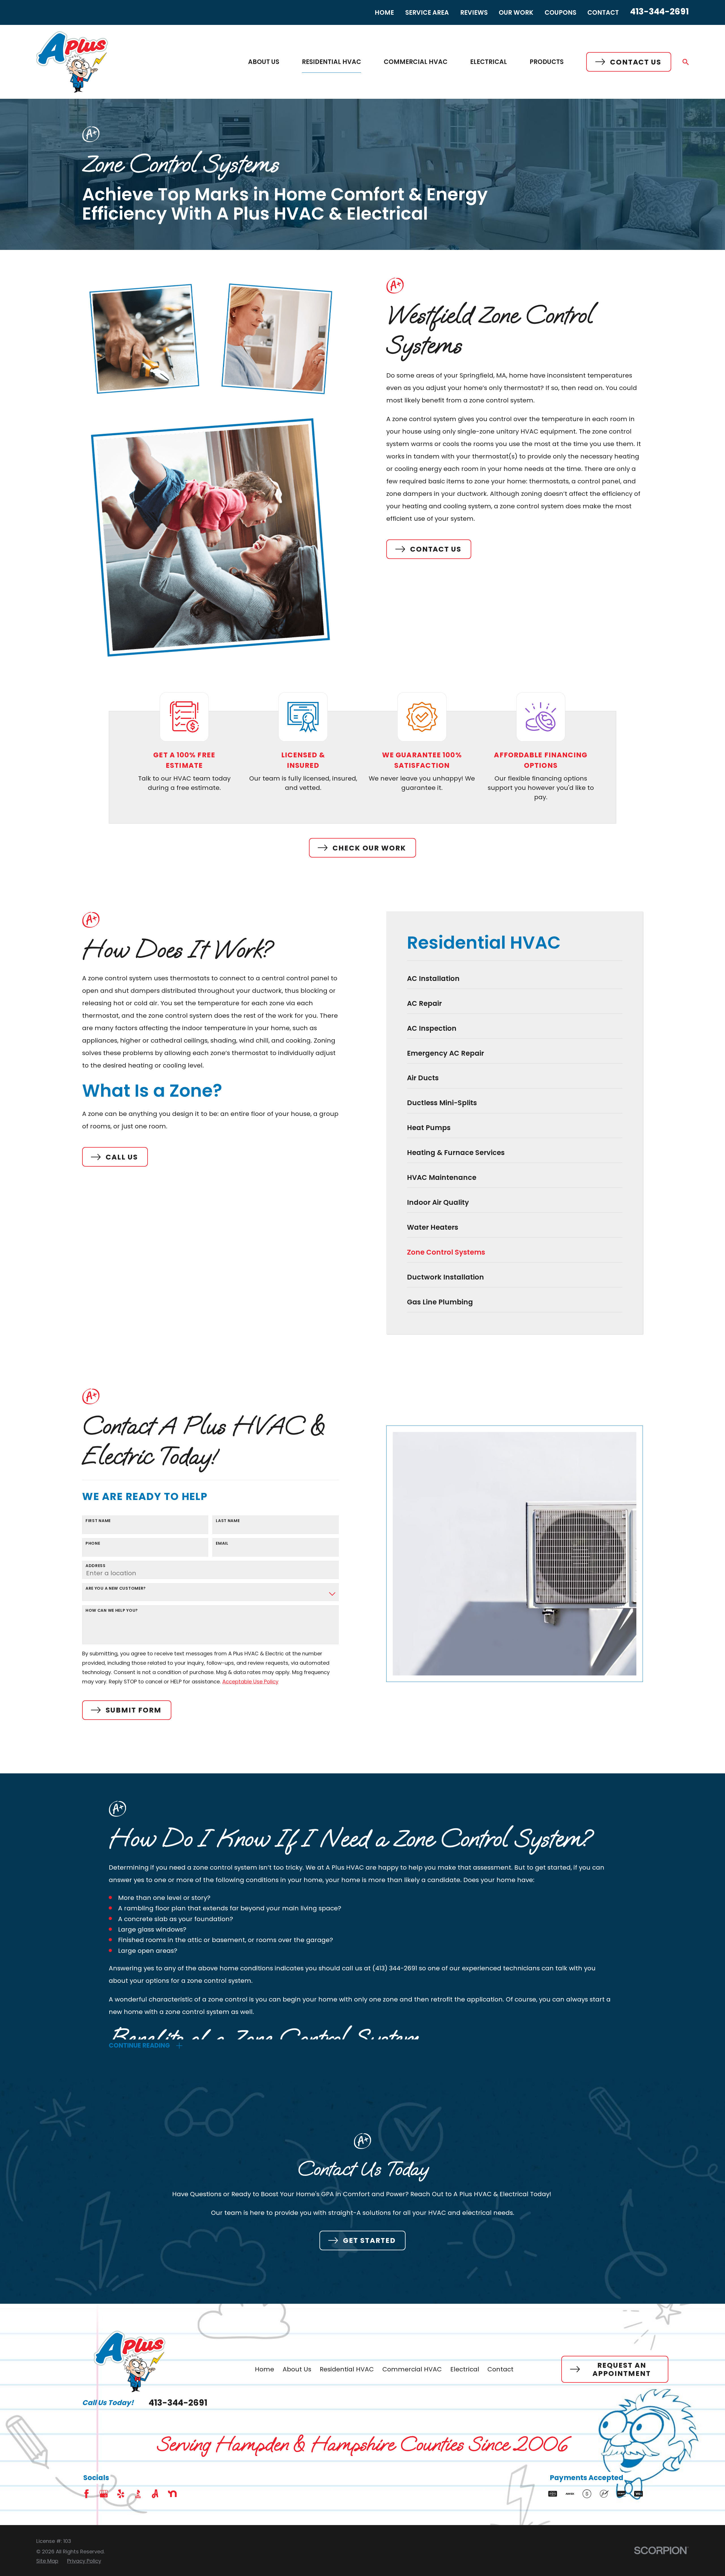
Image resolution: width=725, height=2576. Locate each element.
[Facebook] (87, 2494)
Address (96, 1566)
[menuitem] (515, 981)
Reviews (474, 13)
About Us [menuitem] (264, 62)
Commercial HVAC (412, 2369)
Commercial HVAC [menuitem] (416, 62)
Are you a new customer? (116, 1588)
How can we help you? (112, 1610)
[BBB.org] (138, 2494)
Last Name (228, 1521)
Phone (93, 1543)
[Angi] (155, 2494)
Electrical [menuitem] (489, 62)
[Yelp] (121, 2494)
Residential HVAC (347, 2369)
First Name (98, 1521)
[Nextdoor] (172, 2494)
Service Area (427, 13)
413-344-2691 (659, 11)
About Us (297, 2369)
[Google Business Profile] (104, 2494)
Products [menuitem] (547, 62)
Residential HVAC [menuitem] (331, 62)
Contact (603, 13)
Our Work (516, 13)
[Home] (72, 62)
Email (222, 1543)
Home (384, 13)
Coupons (560, 13)
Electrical (465, 2369)
